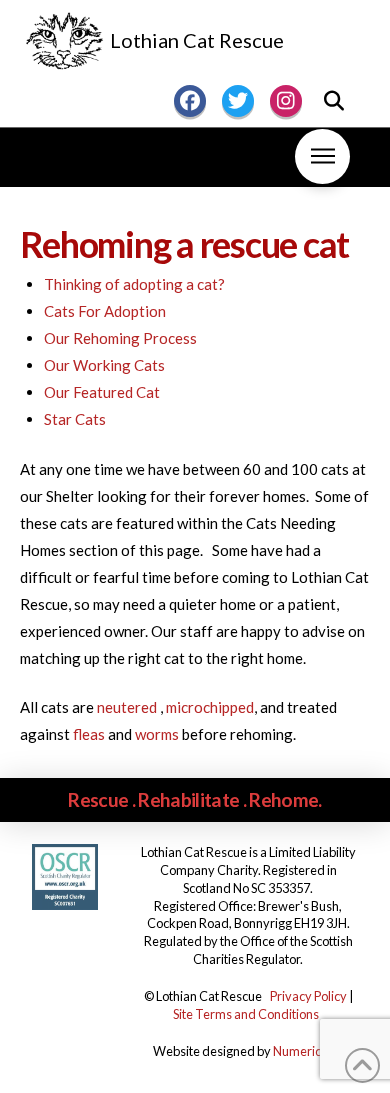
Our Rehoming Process (120, 338)
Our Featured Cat (102, 392)
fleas (89, 734)
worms (157, 734)
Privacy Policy (308, 996)
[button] (334, 101)
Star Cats (75, 419)
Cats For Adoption (105, 311)
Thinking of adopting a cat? (134, 284)
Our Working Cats (104, 365)
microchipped (210, 707)
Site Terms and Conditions (246, 1014)
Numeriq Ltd (308, 1051)
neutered (128, 707)
